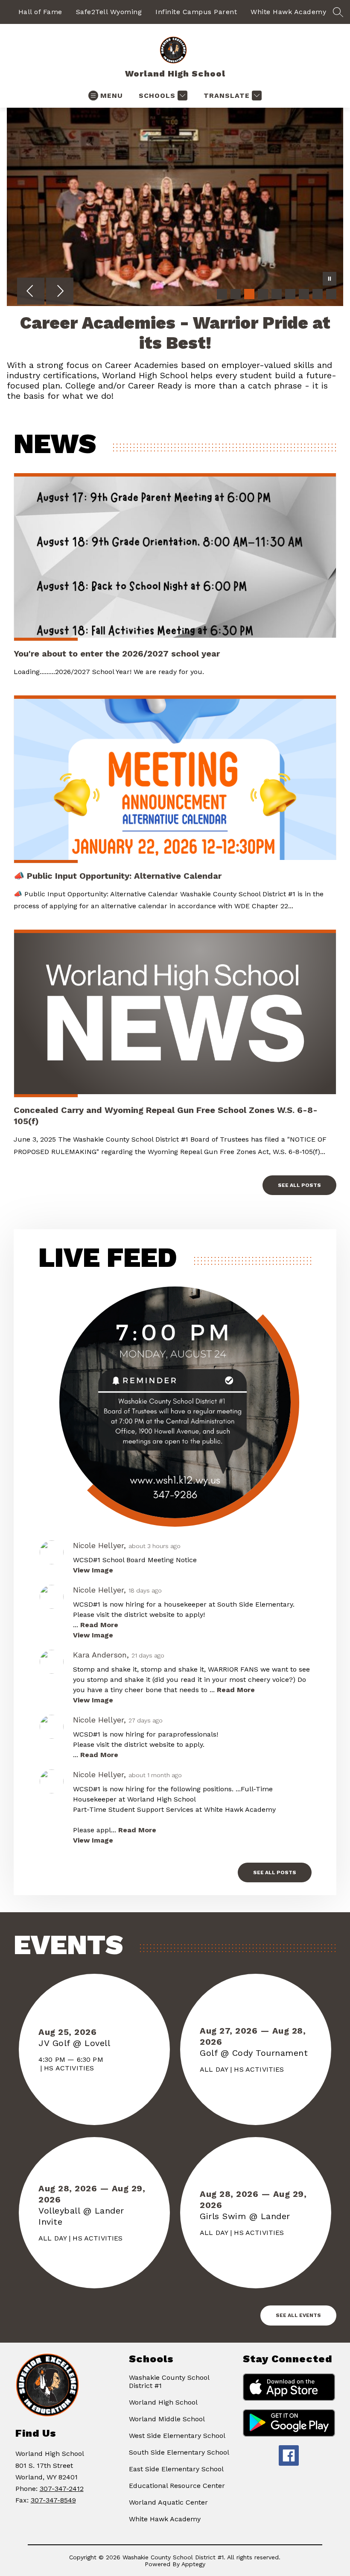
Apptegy (193, 2564)
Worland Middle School (167, 2419)
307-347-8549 (53, 2500)
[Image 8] (318, 294)
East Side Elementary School (176, 2469)
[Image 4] (263, 294)
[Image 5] (277, 294)
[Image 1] (222, 294)
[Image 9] (331, 294)
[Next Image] (60, 292)
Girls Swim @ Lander (249, 2216)
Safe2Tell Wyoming (109, 12)
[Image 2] (236, 294)
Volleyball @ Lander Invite (81, 2216)
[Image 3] (249, 294)
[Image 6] (290, 294)
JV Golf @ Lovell (77, 2043)
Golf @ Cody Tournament (256, 2053)
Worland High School (163, 2402)
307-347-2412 (62, 2489)
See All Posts (299, 1185)
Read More (99, 1625)
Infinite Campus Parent (196, 12)
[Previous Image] (31, 292)
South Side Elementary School (179, 2452)
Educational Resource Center (177, 2486)
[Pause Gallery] (330, 280)
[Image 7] (304, 294)
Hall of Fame (40, 12)
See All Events (298, 2315)
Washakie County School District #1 (169, 2382)
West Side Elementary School (177, 2436)
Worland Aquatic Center (168, 2502)
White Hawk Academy (288, 12)
